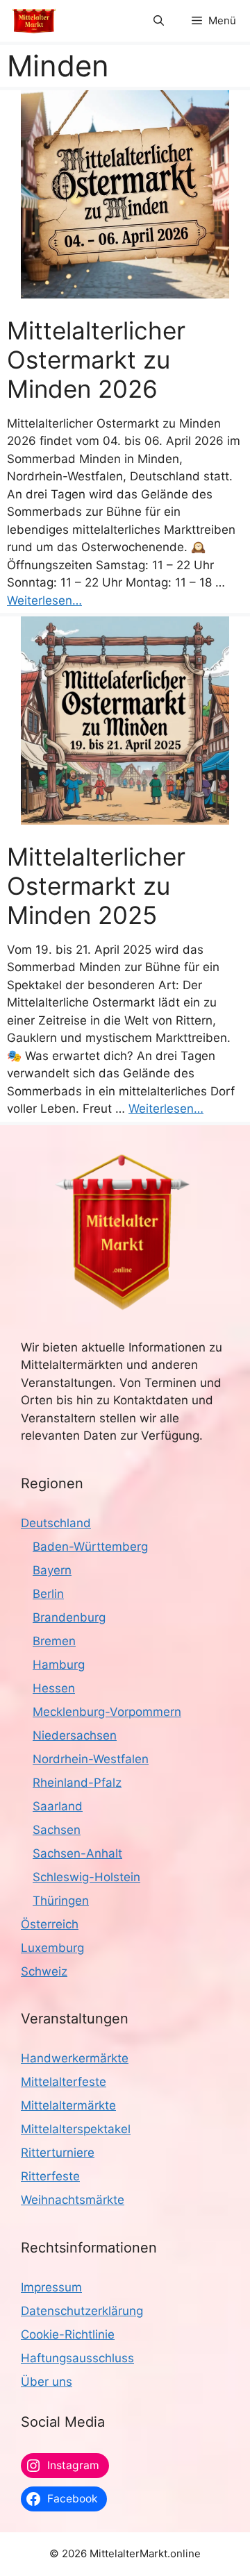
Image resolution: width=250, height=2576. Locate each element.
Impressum (51, 2287)
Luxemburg (52, 1948)
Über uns (47, 2382)
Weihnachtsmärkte (73, 2200)
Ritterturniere (58, 2153)
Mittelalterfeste (64, 2082)
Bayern (52, 1570)
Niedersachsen (75, 1735)
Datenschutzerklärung (82, 2311)
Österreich (50, 1924)
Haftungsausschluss (77, 2358)
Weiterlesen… (44, 600)
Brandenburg (69, 1617)
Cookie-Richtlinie (68, 2334)
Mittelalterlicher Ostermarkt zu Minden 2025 (96, 886)
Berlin (48, 1594)
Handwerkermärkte (75, 2058)
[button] (159, 21)
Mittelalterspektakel (76, 2129)
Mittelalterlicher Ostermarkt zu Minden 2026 (96, 360)
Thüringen (61, 1901)
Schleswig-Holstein (86, 1877)
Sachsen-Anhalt (77, 1853)
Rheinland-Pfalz (77, 1783)
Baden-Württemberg (90, 1547)
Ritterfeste (50, 2176)
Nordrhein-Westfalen (91, 1759)
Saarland (58, 1806)
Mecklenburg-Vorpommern (107, 1712)
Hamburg (59, 1665)
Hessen (54, 1688)
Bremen (54, 1641)
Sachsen (57, 1830)
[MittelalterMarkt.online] (34, 21)
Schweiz (44, 1971)
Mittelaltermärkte (68, 2105)
